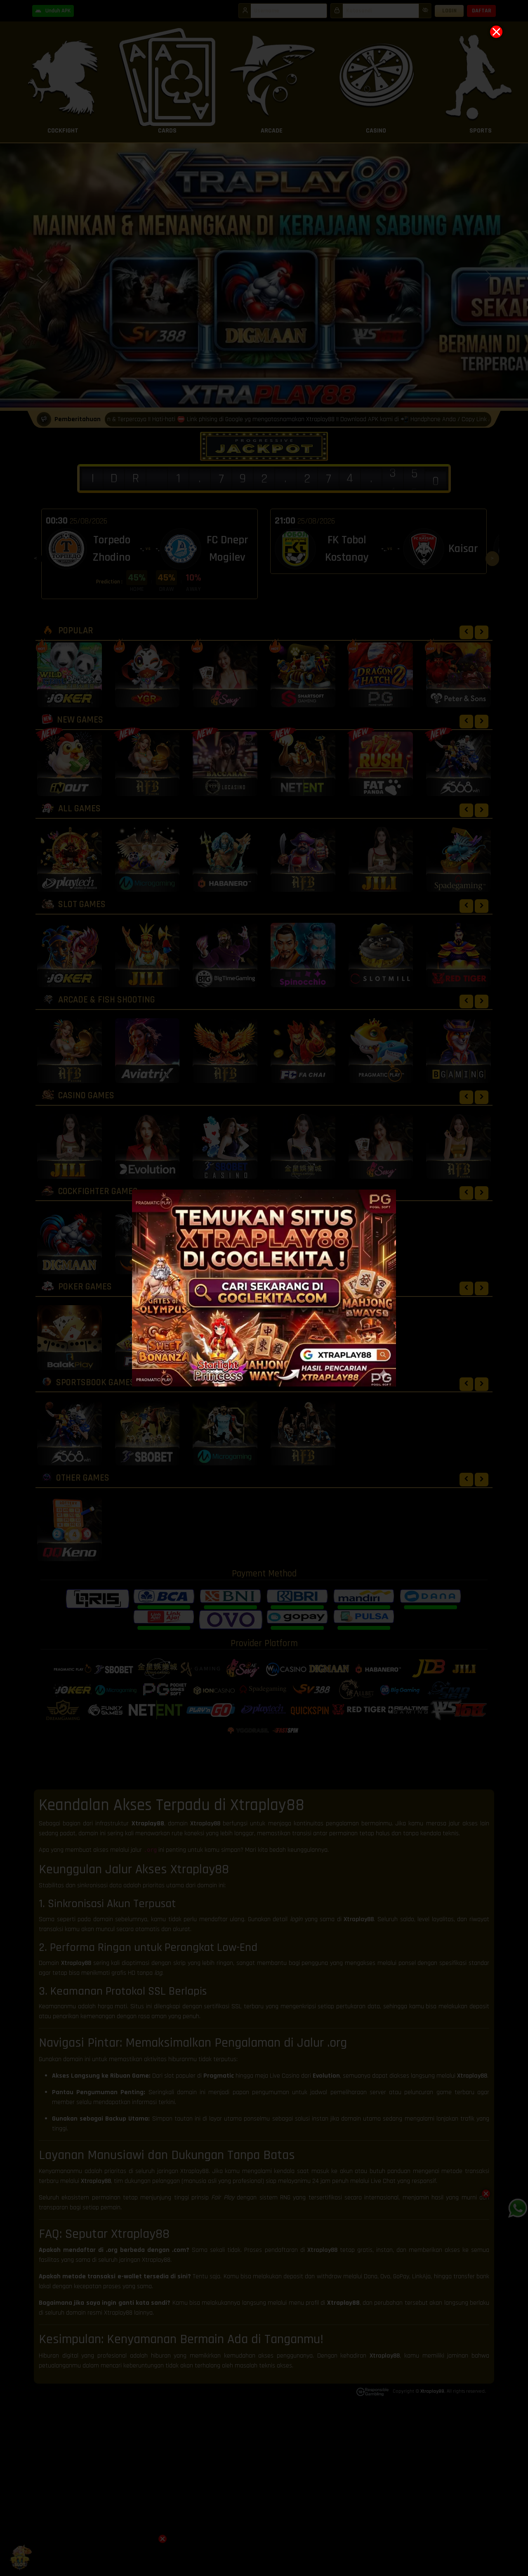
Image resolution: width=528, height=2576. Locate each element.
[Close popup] (496, 32)
